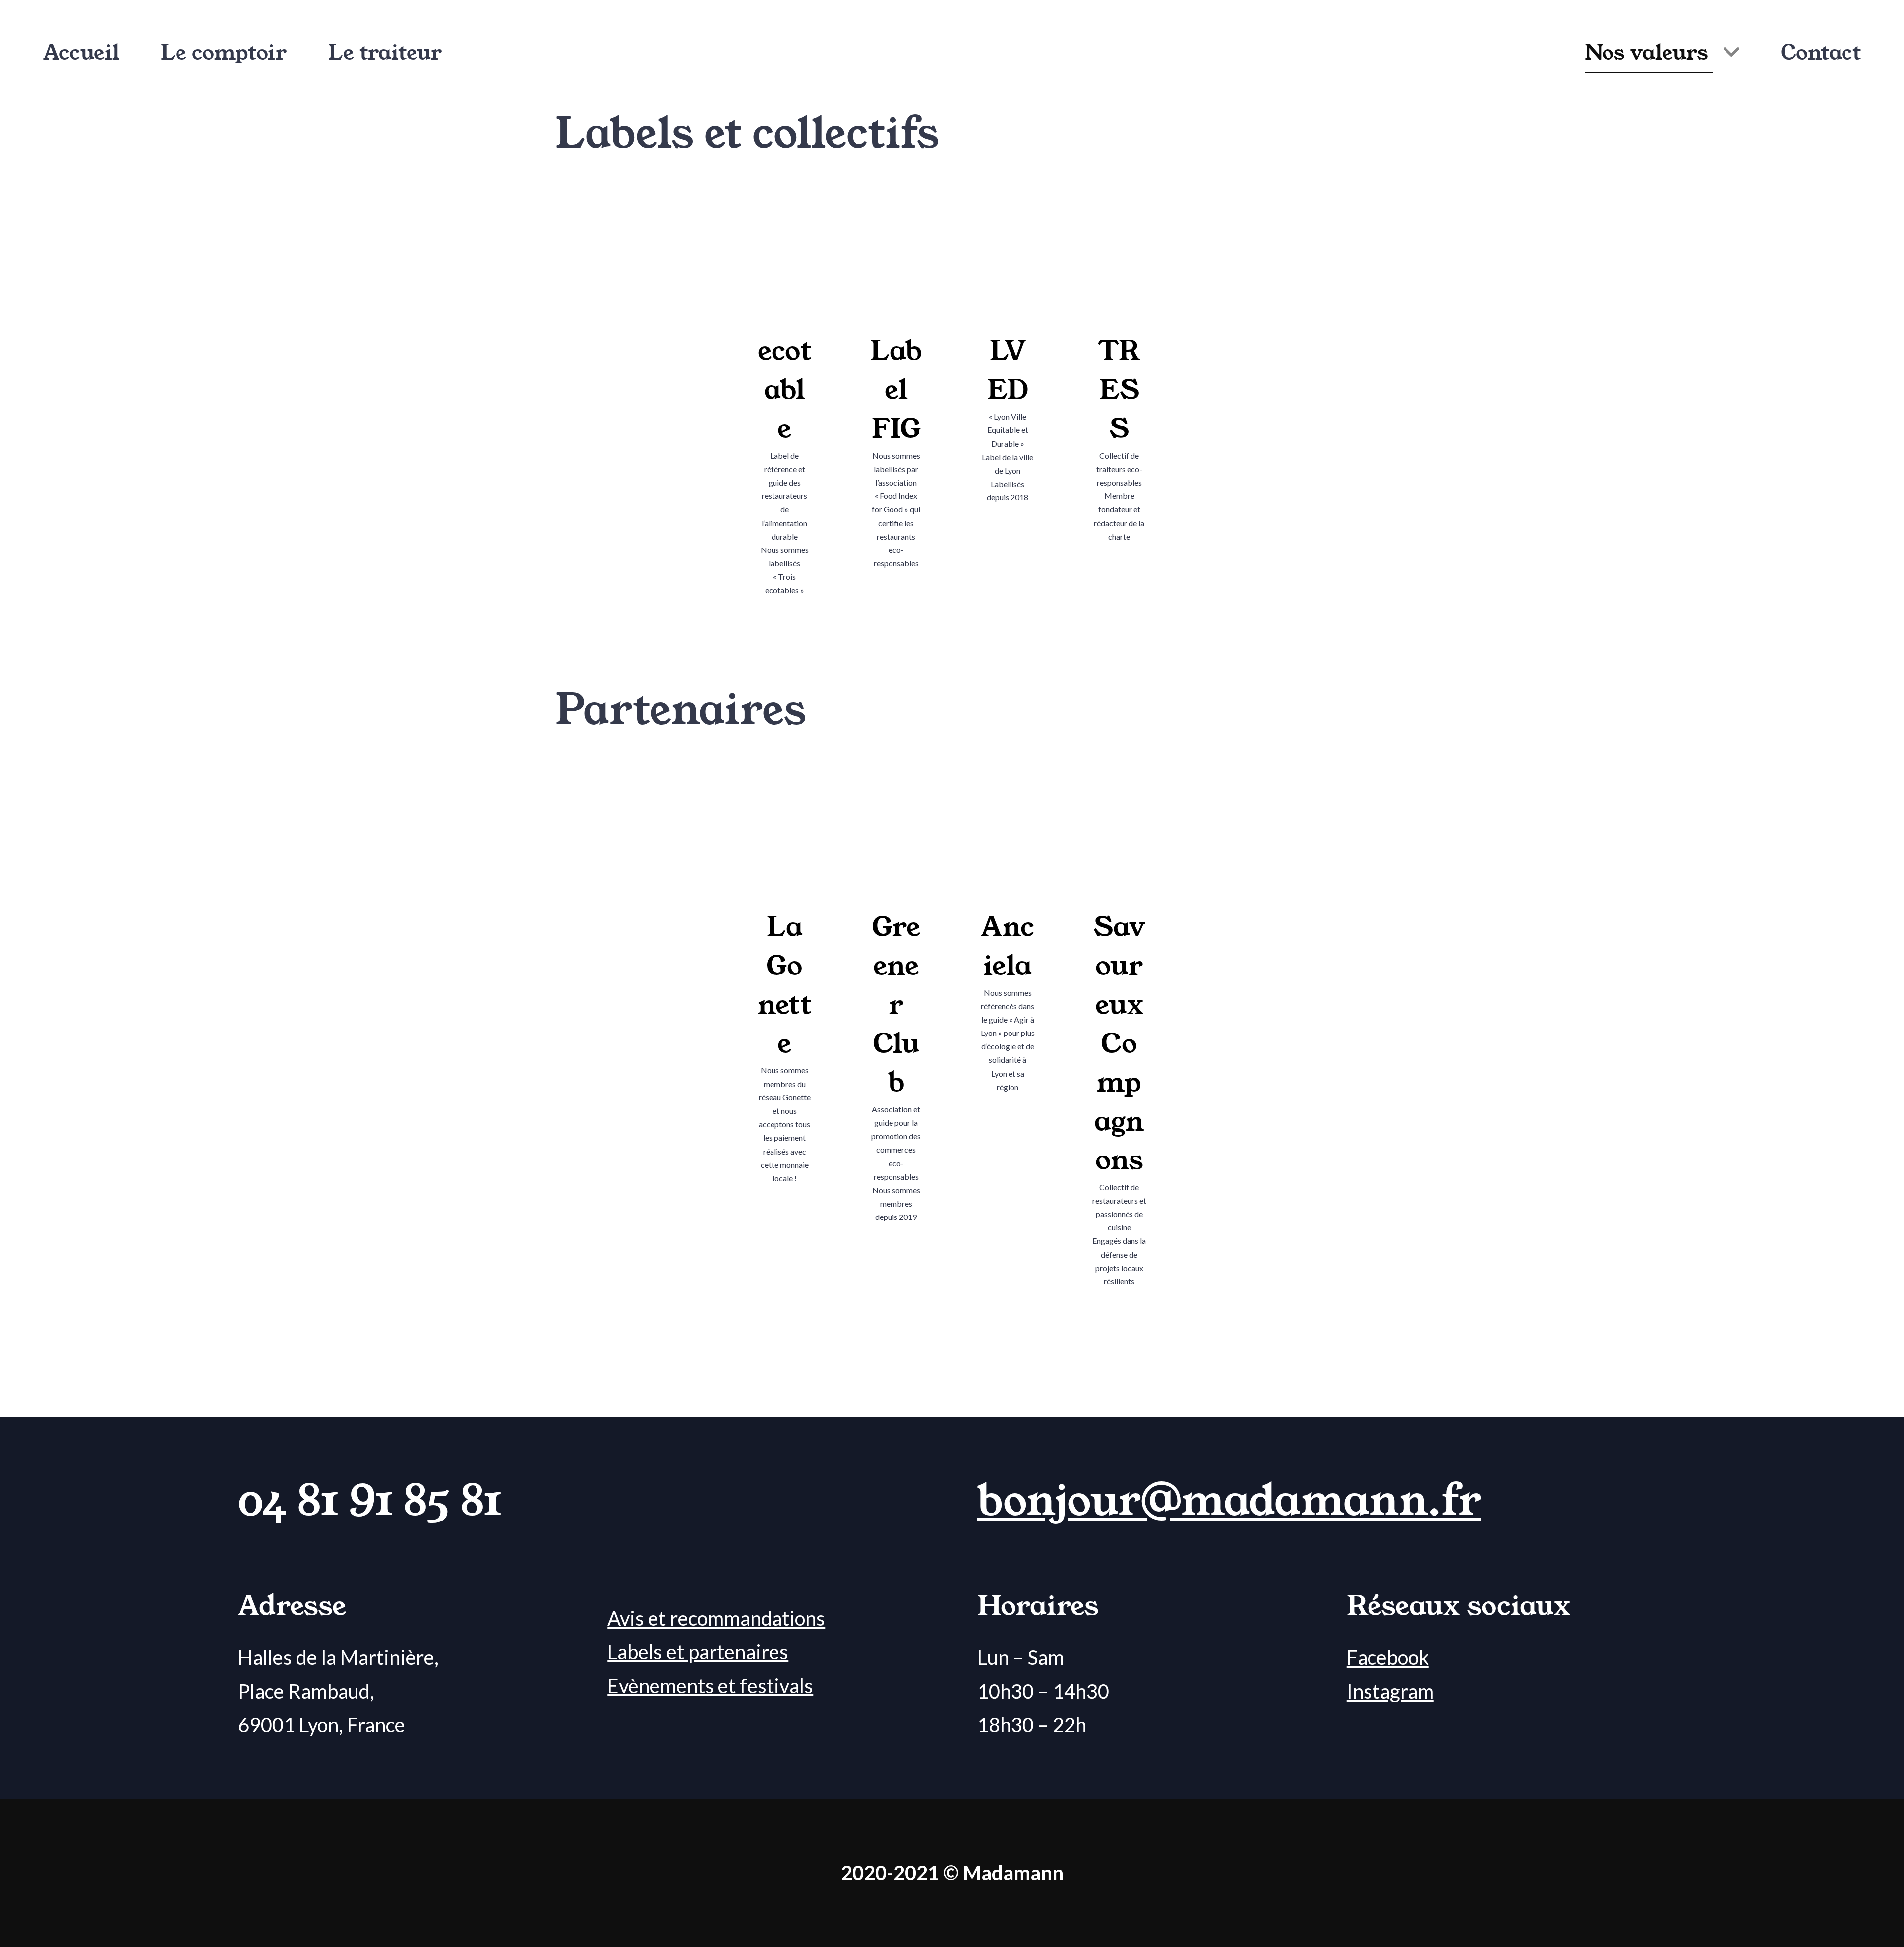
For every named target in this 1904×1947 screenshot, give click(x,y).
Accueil (81, 53)
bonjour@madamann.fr (1229, 1501)
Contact (1821, 53)
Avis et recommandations (716, 1618)
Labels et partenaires (698, 1652)
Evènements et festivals (710, 1686)
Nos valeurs (1646, 53)
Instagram (1390, 1691)
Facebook (1388, 1657)
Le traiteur (385, 53)
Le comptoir (224, 53)
